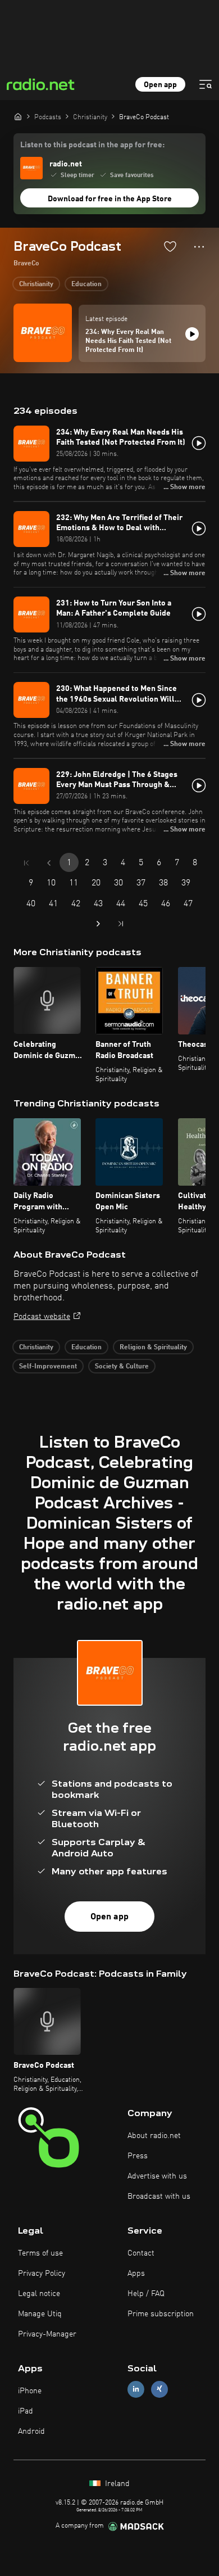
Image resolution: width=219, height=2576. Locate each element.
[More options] (199, 247)
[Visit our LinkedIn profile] (136, 2389)
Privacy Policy (42, 2274)
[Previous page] (49, 863)
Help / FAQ (146, 2294)
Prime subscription (161, 2314)
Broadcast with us (159, 2197)
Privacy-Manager (47, 2334)
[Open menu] (206, 84)
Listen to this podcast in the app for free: (92, 145)
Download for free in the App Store (110, 199)
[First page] (26, 863)
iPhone (30, 2391)
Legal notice (39, 2294)
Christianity (36, 284)
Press (138, 2156)
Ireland (116, 2484)
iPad (26, 2411)
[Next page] (98, 924)
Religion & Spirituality (153, 1348)
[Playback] (192, 334)
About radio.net (154, 2136)
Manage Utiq (40, 2314)
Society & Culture (122, 1367)
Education (86, 284)
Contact (141, 2253)
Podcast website (42, 1317)
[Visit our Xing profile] (159, 2389)
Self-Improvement (48, 1367)
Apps (136, 2274)
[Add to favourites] (170, 246)
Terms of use (40, 2253)
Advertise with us (157, 2176)
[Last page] (121, 924)
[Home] (18, 116)
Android (31, 2432)
